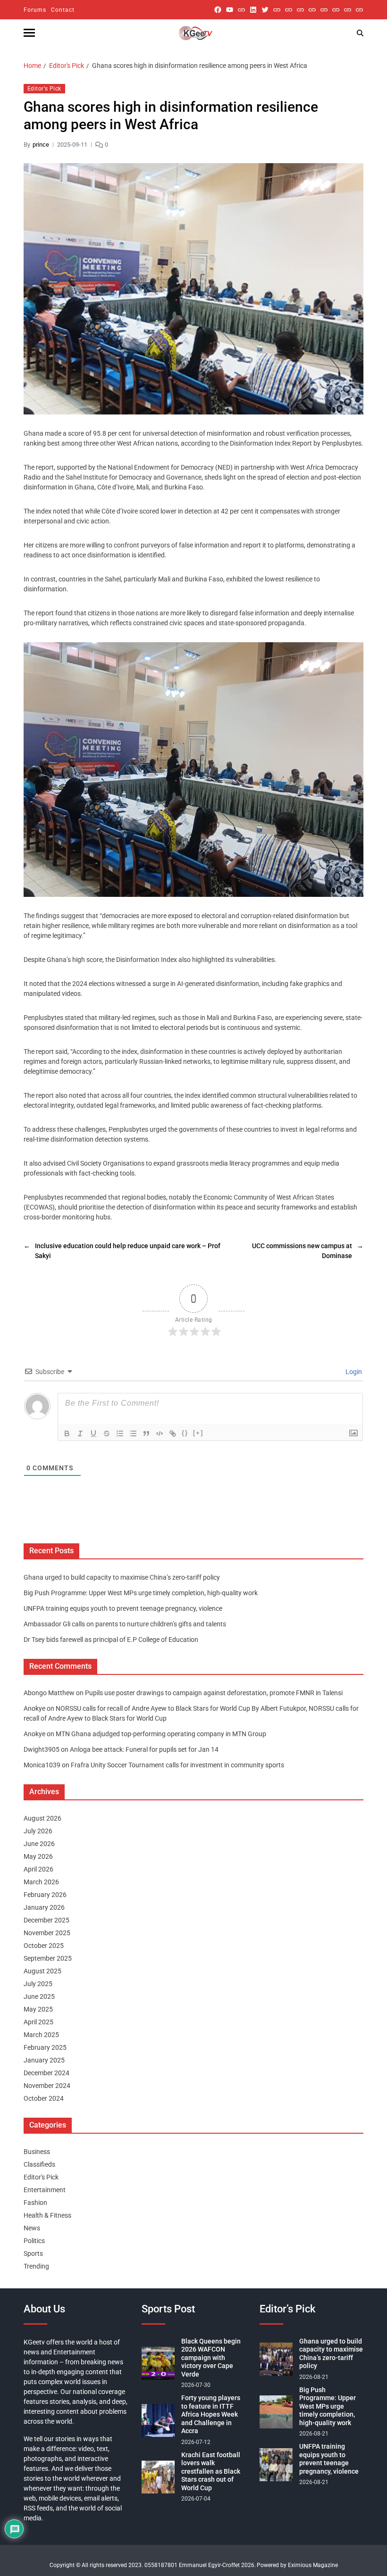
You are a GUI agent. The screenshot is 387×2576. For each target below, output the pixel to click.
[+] (198, 1433)
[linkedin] (253, 10)
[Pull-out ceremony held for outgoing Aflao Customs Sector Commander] (312, 10)
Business (37, 2152)
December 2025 (46, 1920)
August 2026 (42, 1818)
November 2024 (47, 2086)
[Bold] (67, 1433)
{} (185, 1433)
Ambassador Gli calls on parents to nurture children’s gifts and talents (125, 1624)
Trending (36, 2266)
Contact (63, 10)
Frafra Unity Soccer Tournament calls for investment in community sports (177, 1765)
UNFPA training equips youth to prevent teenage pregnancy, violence (123, 1608)
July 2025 (38, 1984)
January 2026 (44, 1907)
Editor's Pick (44, 89)
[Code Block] (160, 1433)
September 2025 (48, 1958)
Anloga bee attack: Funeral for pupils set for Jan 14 (144, 1749)
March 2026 (41, 1882)
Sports (33, 2253)
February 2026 (45, 1895)
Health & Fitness (47, 2215)
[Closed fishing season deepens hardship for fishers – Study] (289, 10)
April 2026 (38, 1869)
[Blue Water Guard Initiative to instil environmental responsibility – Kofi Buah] (336, 10)
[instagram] (241, 10)
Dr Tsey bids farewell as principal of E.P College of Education (111, 1640)
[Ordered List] (120, 1433)
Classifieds (39, 2164)
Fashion (35, 2203)
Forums (35, 10)
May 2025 (38, 2009)
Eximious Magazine (313, 2565)
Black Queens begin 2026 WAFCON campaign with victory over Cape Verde (211, 2358)
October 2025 (44, 1946)
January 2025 (44, 2060)
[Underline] (93, 1433)
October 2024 (44, 2098)
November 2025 (47, 1933)
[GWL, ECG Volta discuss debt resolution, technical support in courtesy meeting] (277, 10)
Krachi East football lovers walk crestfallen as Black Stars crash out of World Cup (211, 2471)
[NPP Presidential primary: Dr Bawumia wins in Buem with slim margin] (348, 10)
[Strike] (107, 1433)
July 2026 (38, 1831)
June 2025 (39, 1996)
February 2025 (45, 2047)
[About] (359, 10)
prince (41, 145)
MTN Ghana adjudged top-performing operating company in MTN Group (161, 1734)
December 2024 (46, 2073)
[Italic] (80, 1433)
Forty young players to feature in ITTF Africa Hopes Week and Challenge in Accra (211, 2414)
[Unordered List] (133, 1433)
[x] (265, 10)
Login (353, 1372)
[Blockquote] (146, 1433)
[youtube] (230, 10)
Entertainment (45, 2190)
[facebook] (218, 10)
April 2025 (38, 2022)
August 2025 (42, 1971)
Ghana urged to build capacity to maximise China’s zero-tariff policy (122, 1577)
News (32, 2228)
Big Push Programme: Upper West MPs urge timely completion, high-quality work (141, 1593)
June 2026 (39, 1844)
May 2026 (38, 1856)
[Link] (173, 1433)
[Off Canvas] (29, 33)
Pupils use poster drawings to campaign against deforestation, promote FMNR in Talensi (214, 1693)
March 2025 (41, 2035)
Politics (34, 2241)
